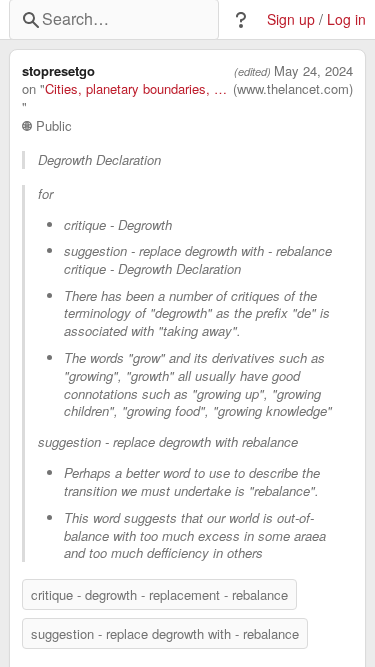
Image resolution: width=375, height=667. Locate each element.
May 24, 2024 (313, 71)
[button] (241, 20)
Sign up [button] (291, 19)
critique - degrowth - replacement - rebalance (159, 594)
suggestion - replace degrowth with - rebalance (165, 633)
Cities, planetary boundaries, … (136, 89)
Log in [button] (346, 19)
